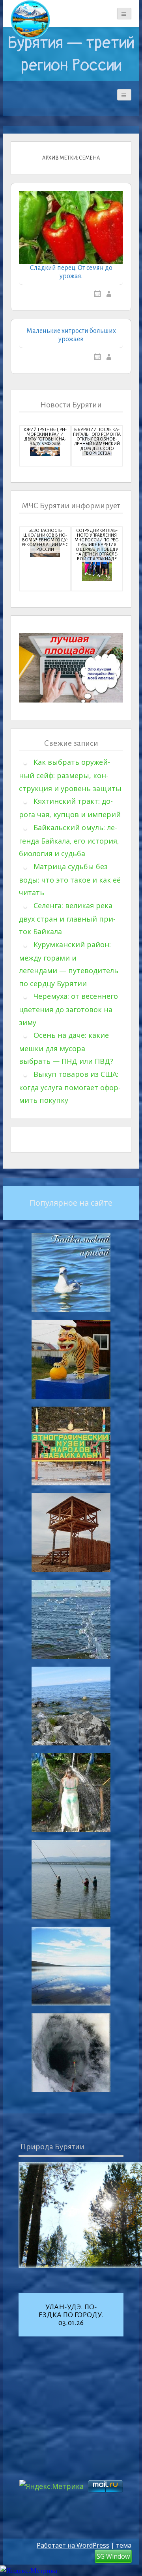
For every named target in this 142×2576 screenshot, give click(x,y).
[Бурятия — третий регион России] (30, 20)
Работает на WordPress (73, 2545)
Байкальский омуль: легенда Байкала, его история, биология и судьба (69, 841)
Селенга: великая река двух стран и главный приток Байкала (67, 919)
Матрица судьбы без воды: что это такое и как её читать (70, 880)
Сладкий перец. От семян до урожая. (71, 272)
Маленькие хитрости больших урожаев (71, 335)
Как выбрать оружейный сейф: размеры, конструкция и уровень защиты (70, 775)
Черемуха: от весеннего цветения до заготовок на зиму (68, 1009)
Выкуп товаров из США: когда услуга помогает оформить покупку (70, 1087)
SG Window (113, 2556)
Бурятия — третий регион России (71, 54)
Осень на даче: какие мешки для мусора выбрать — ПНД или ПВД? (66, 1048)
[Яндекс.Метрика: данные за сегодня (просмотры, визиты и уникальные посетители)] (29, 2571)
